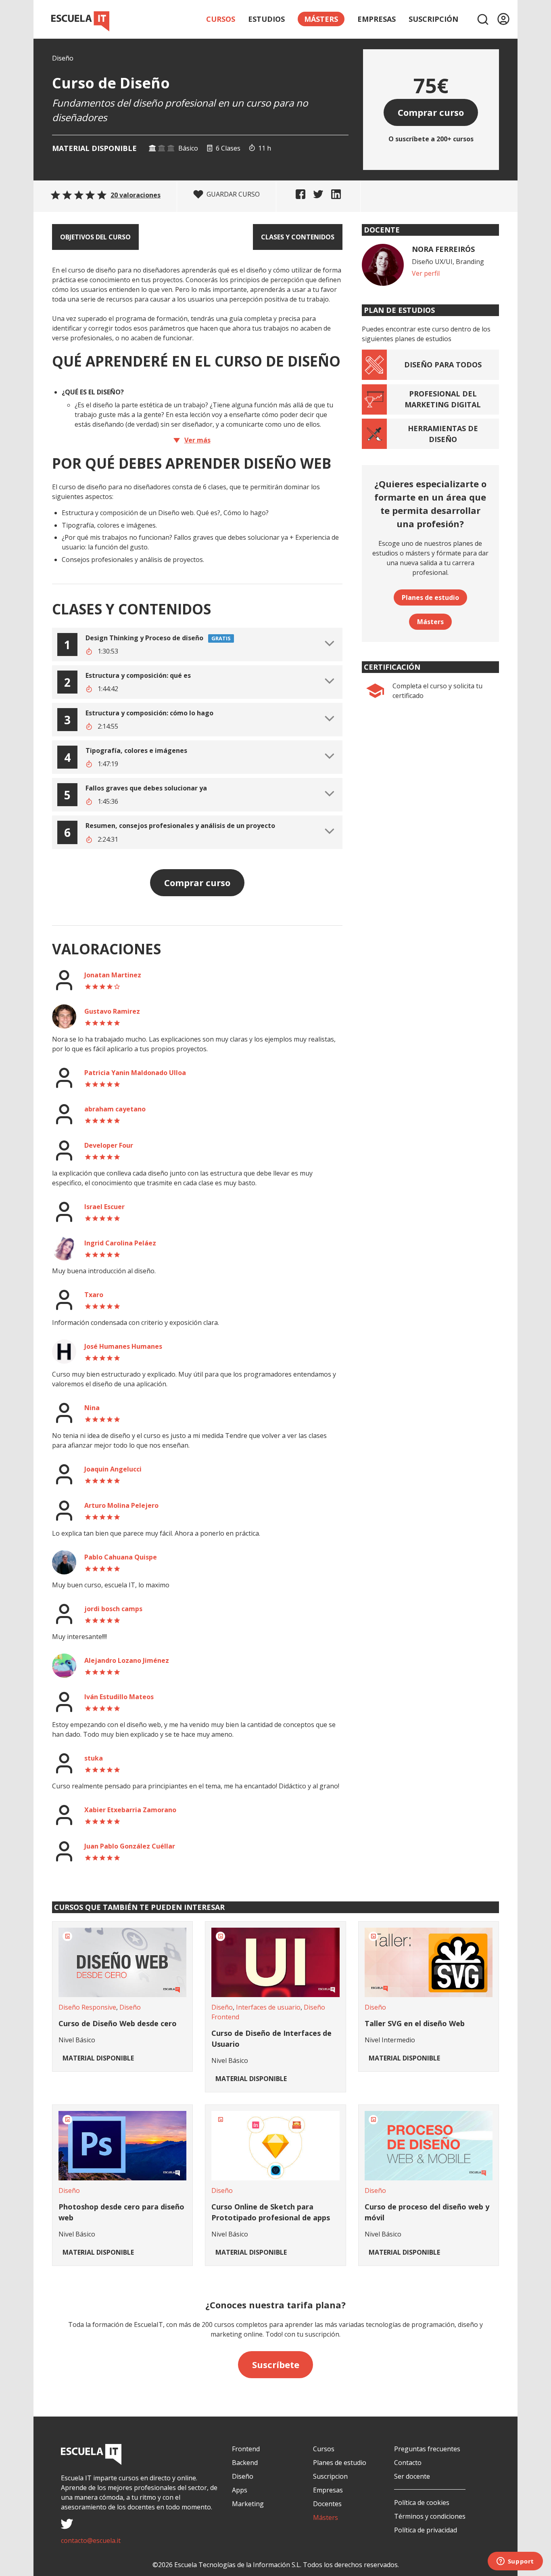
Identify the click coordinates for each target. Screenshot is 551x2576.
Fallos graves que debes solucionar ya (146, 788)
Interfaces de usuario (268, 2007)
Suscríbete (276, 2364)
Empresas (377, 19)
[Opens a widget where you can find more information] (515, 2562)
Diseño (63, 58)
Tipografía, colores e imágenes (136, 750)
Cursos (221, 19)
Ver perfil (426, 273)
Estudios (266, 19)
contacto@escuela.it (91, 2540)
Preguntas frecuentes (427, 2449)
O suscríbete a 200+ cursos (431, 139)
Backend (245, 2463)
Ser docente (412, 2476)
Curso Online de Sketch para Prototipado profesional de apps (271, 2212)
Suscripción (433, 19)
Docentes (327, 2504)
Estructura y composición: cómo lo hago (149, 713)
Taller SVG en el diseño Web (415, 2023)
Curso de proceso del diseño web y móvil (427, 2212)
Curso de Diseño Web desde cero (118, 2023)
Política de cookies (422, 2503)
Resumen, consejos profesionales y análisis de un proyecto (180, 826)
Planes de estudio (430, 597)
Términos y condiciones (430, 2516)
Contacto (408, 2463)
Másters (430, 622)
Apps (240, 2490)
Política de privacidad (426, 2530)
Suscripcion (330, 2476)
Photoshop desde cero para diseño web (121, 2212)
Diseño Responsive (87, 2007)
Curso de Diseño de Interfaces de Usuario (271, 2038)
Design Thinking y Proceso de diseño (144, 638)
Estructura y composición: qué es (138, 675)
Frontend (246, 2449)
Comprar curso (431, 112)
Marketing (248, 2504)
